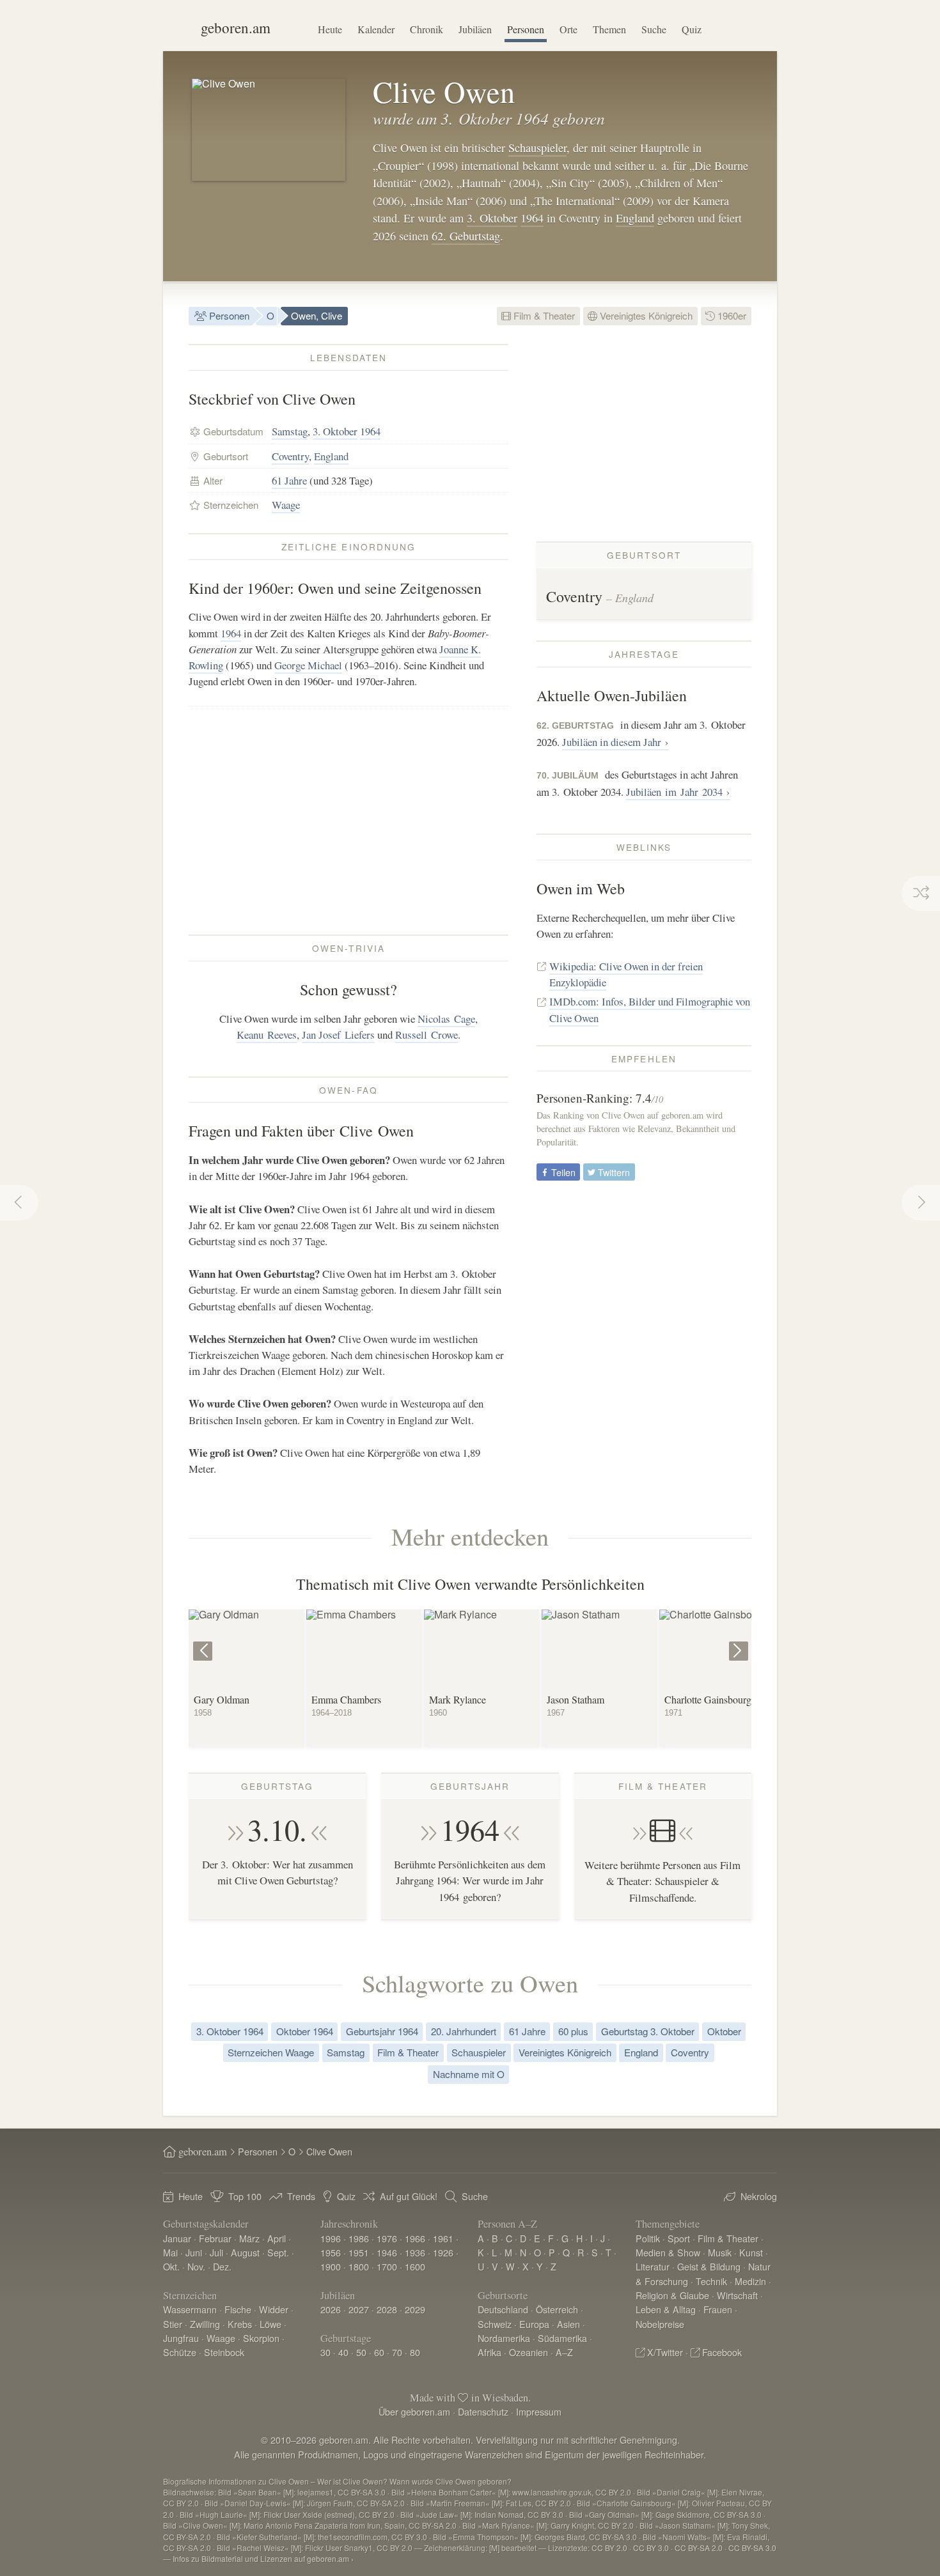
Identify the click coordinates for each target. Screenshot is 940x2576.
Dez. (222, 2266)
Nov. (196, 2266)
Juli (216, 2252)
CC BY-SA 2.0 (699, 2548)
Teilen (562, 1172)
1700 (387, 2266)
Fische (238, 2309)
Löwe (270, 2324)
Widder (274, 2309)
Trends (301, 2196)
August (245, 2252)
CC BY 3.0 (651, 2548)
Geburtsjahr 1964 (382, 2031)
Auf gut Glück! (409, 2196)
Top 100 (245, 2196)
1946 (387, 2252)
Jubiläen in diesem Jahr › (615, 742)
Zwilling (205, 2324)
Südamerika (562, 2338)
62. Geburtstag (466, 236)
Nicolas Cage (446, 1019)
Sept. (278, 2252)
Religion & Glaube (672, 2295)
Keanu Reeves (267, 1035)
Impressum (539, 2411)
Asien (568, 2324)
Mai (170, 2252)
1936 (415, 2252)
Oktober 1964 (305, 2031)
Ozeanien (529, 2352)
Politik (648, 2238)
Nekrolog (759, 2196)
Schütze (180, 2352)
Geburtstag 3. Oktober (648, 2031)
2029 (415, 2309)
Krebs (240, 2324)
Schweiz (495, 2324)
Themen (609, 29)
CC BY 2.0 (609, 2548)
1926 (443, 2252)
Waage (286, 505)
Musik (720, 2252)
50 (361, 2352)
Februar (215, 2238)
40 (343, 2352)
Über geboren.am (414, 2411)
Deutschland (503, 2309)
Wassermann (190, 2309)
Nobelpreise (660, 2324)
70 (397, 2352)
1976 (387, 2238)
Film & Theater (543, 315)
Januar (177, 2238)
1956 (331, 2252)
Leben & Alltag (666, 2309)
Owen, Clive (317, 315)
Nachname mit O (469, 2074)
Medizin (750, 2281)
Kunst (751, 2252)
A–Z (564, 2352)
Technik (711, 2281)
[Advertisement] (349, 820)
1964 (532, 218)
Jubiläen (475, 29)
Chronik (427, 29)
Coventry (290, 456)
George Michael (308, 665)
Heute (330, 29)
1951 (359, 2252)
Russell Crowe (427, 1035)
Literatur (653, 2266)
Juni (194, 2252)
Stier (173, 2324)
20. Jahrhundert (464, 2031)
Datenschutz (483, 2411)
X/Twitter (665, 2352)
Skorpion (261, 2338)
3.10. (277, 1829)
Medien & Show (668, 2252)
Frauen (718, 2309)
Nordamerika (504, 2338)
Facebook (722, 2352)
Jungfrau (181, 2338)
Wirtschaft (737, 2295)
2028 (387, 2309)
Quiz (692, 29)
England (635, 218)
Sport (679, 2238)
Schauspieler (537, 148)
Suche (654, 29)
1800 (359, 2266)
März (249, 2238)
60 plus (573, 2031)
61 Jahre (289, 480)
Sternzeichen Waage (271, 2052)
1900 (331, 2266)
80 (415, 2352)
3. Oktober (492, 218)
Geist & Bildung (709, 2266)
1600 (415, 2266)
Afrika (490, 2352)
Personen (526, 29)
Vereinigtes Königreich (645, 315)
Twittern (613, 1172)
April (277, 2238)
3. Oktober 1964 (230, 2031)
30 (325, 2352)
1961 (443, 2238)
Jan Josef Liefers (338, 1035)
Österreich (557, 2309)
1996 (331, 2238)
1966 (415, 2238)
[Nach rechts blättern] (740, 1642)
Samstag (290, 431)
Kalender (376, 29)
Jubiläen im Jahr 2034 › (678, 792)
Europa (534, 2324)
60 (379, 2352)
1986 (359, 2238)
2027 (359, 2309)
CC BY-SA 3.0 (752, 2548)
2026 (331, 2309)
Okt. (171, 2266)
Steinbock (224, 2352)
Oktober (724, 2031)
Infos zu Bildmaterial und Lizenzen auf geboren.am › (263, 2558)
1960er (731, 315)
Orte (568, 29)
